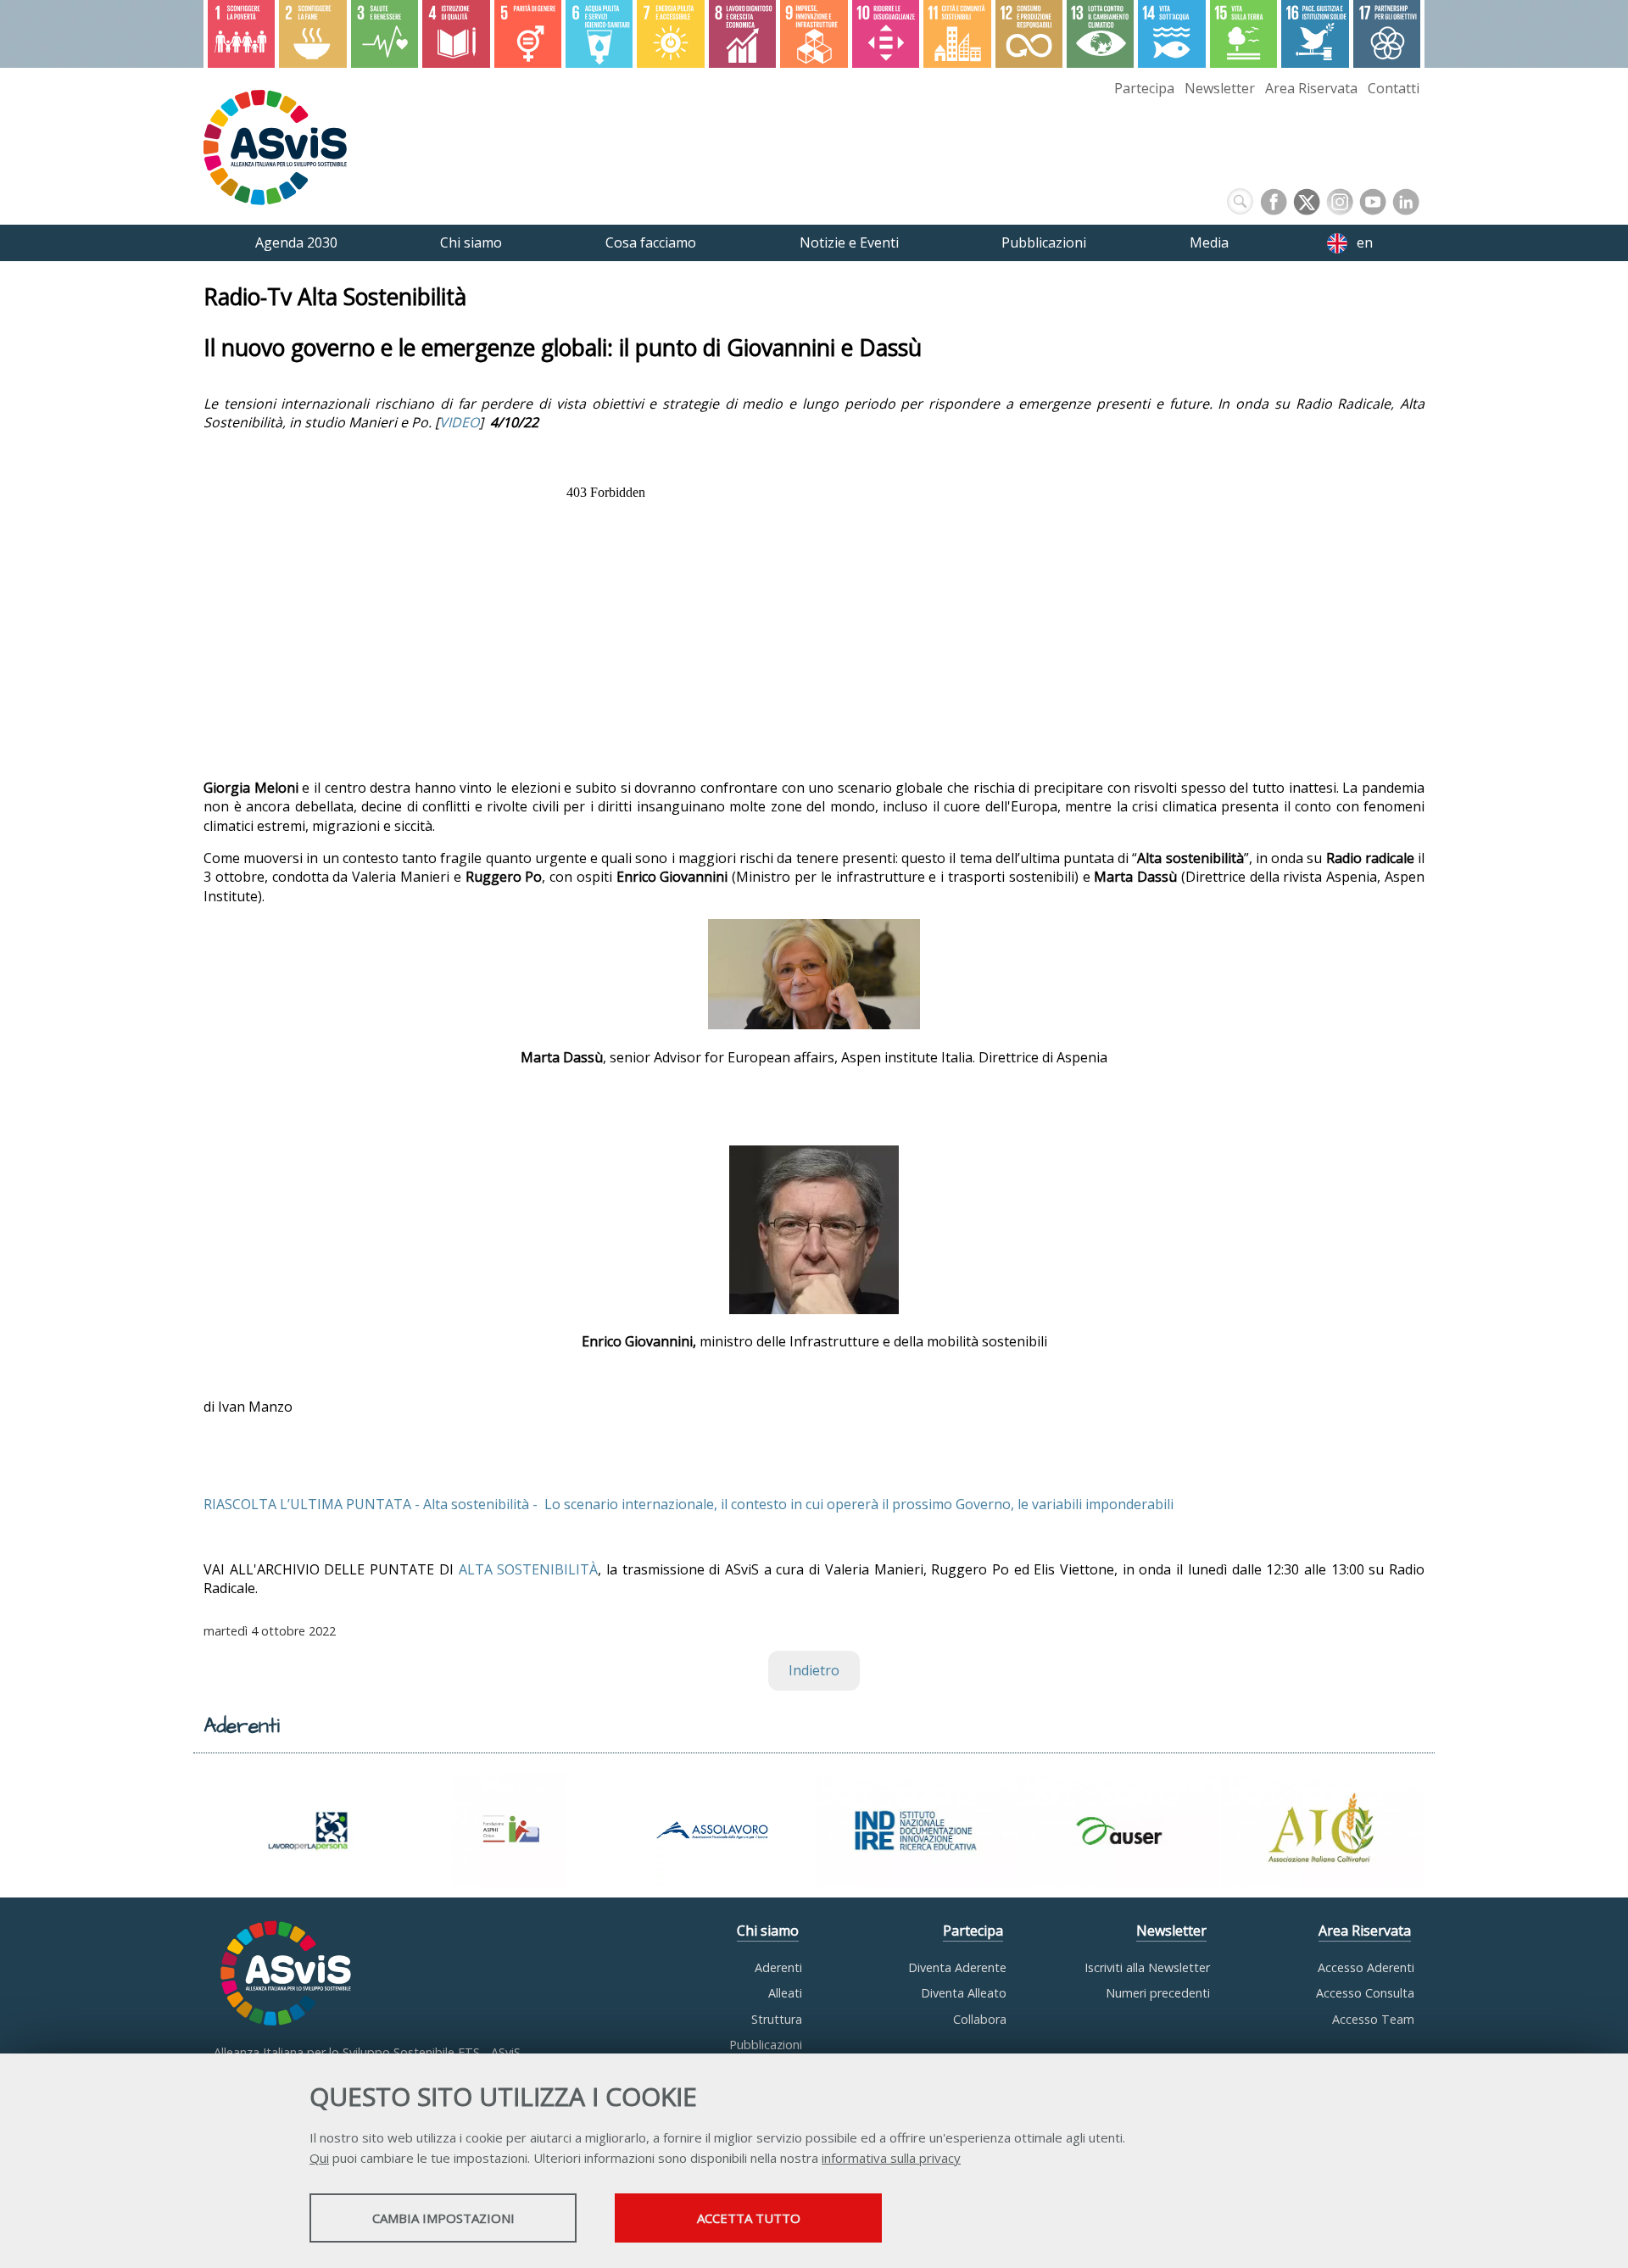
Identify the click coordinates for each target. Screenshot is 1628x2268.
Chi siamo (768, 1931)
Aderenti (778, 1967)
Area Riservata (1311, 88)
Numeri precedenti (1158, 1993)
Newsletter (1220, 88)
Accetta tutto (749, 2218)
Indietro (814, 1670)
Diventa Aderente (957, 1967)
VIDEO (459, 422)
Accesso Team (1373, 2019)
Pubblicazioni (766, 2045)
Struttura (777, 2019)
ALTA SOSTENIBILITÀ (529, 1569)
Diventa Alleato (964, 1993)
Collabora (980, 2019)
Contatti (1394, 88)
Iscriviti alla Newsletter (1147, 1967)
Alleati (785, 1993)
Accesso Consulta (1365, 1993)
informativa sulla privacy (891, 2158)
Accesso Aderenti (1366, 1967)
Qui (319, 2158)
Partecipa (1144, 88)
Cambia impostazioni (443, 2218)
